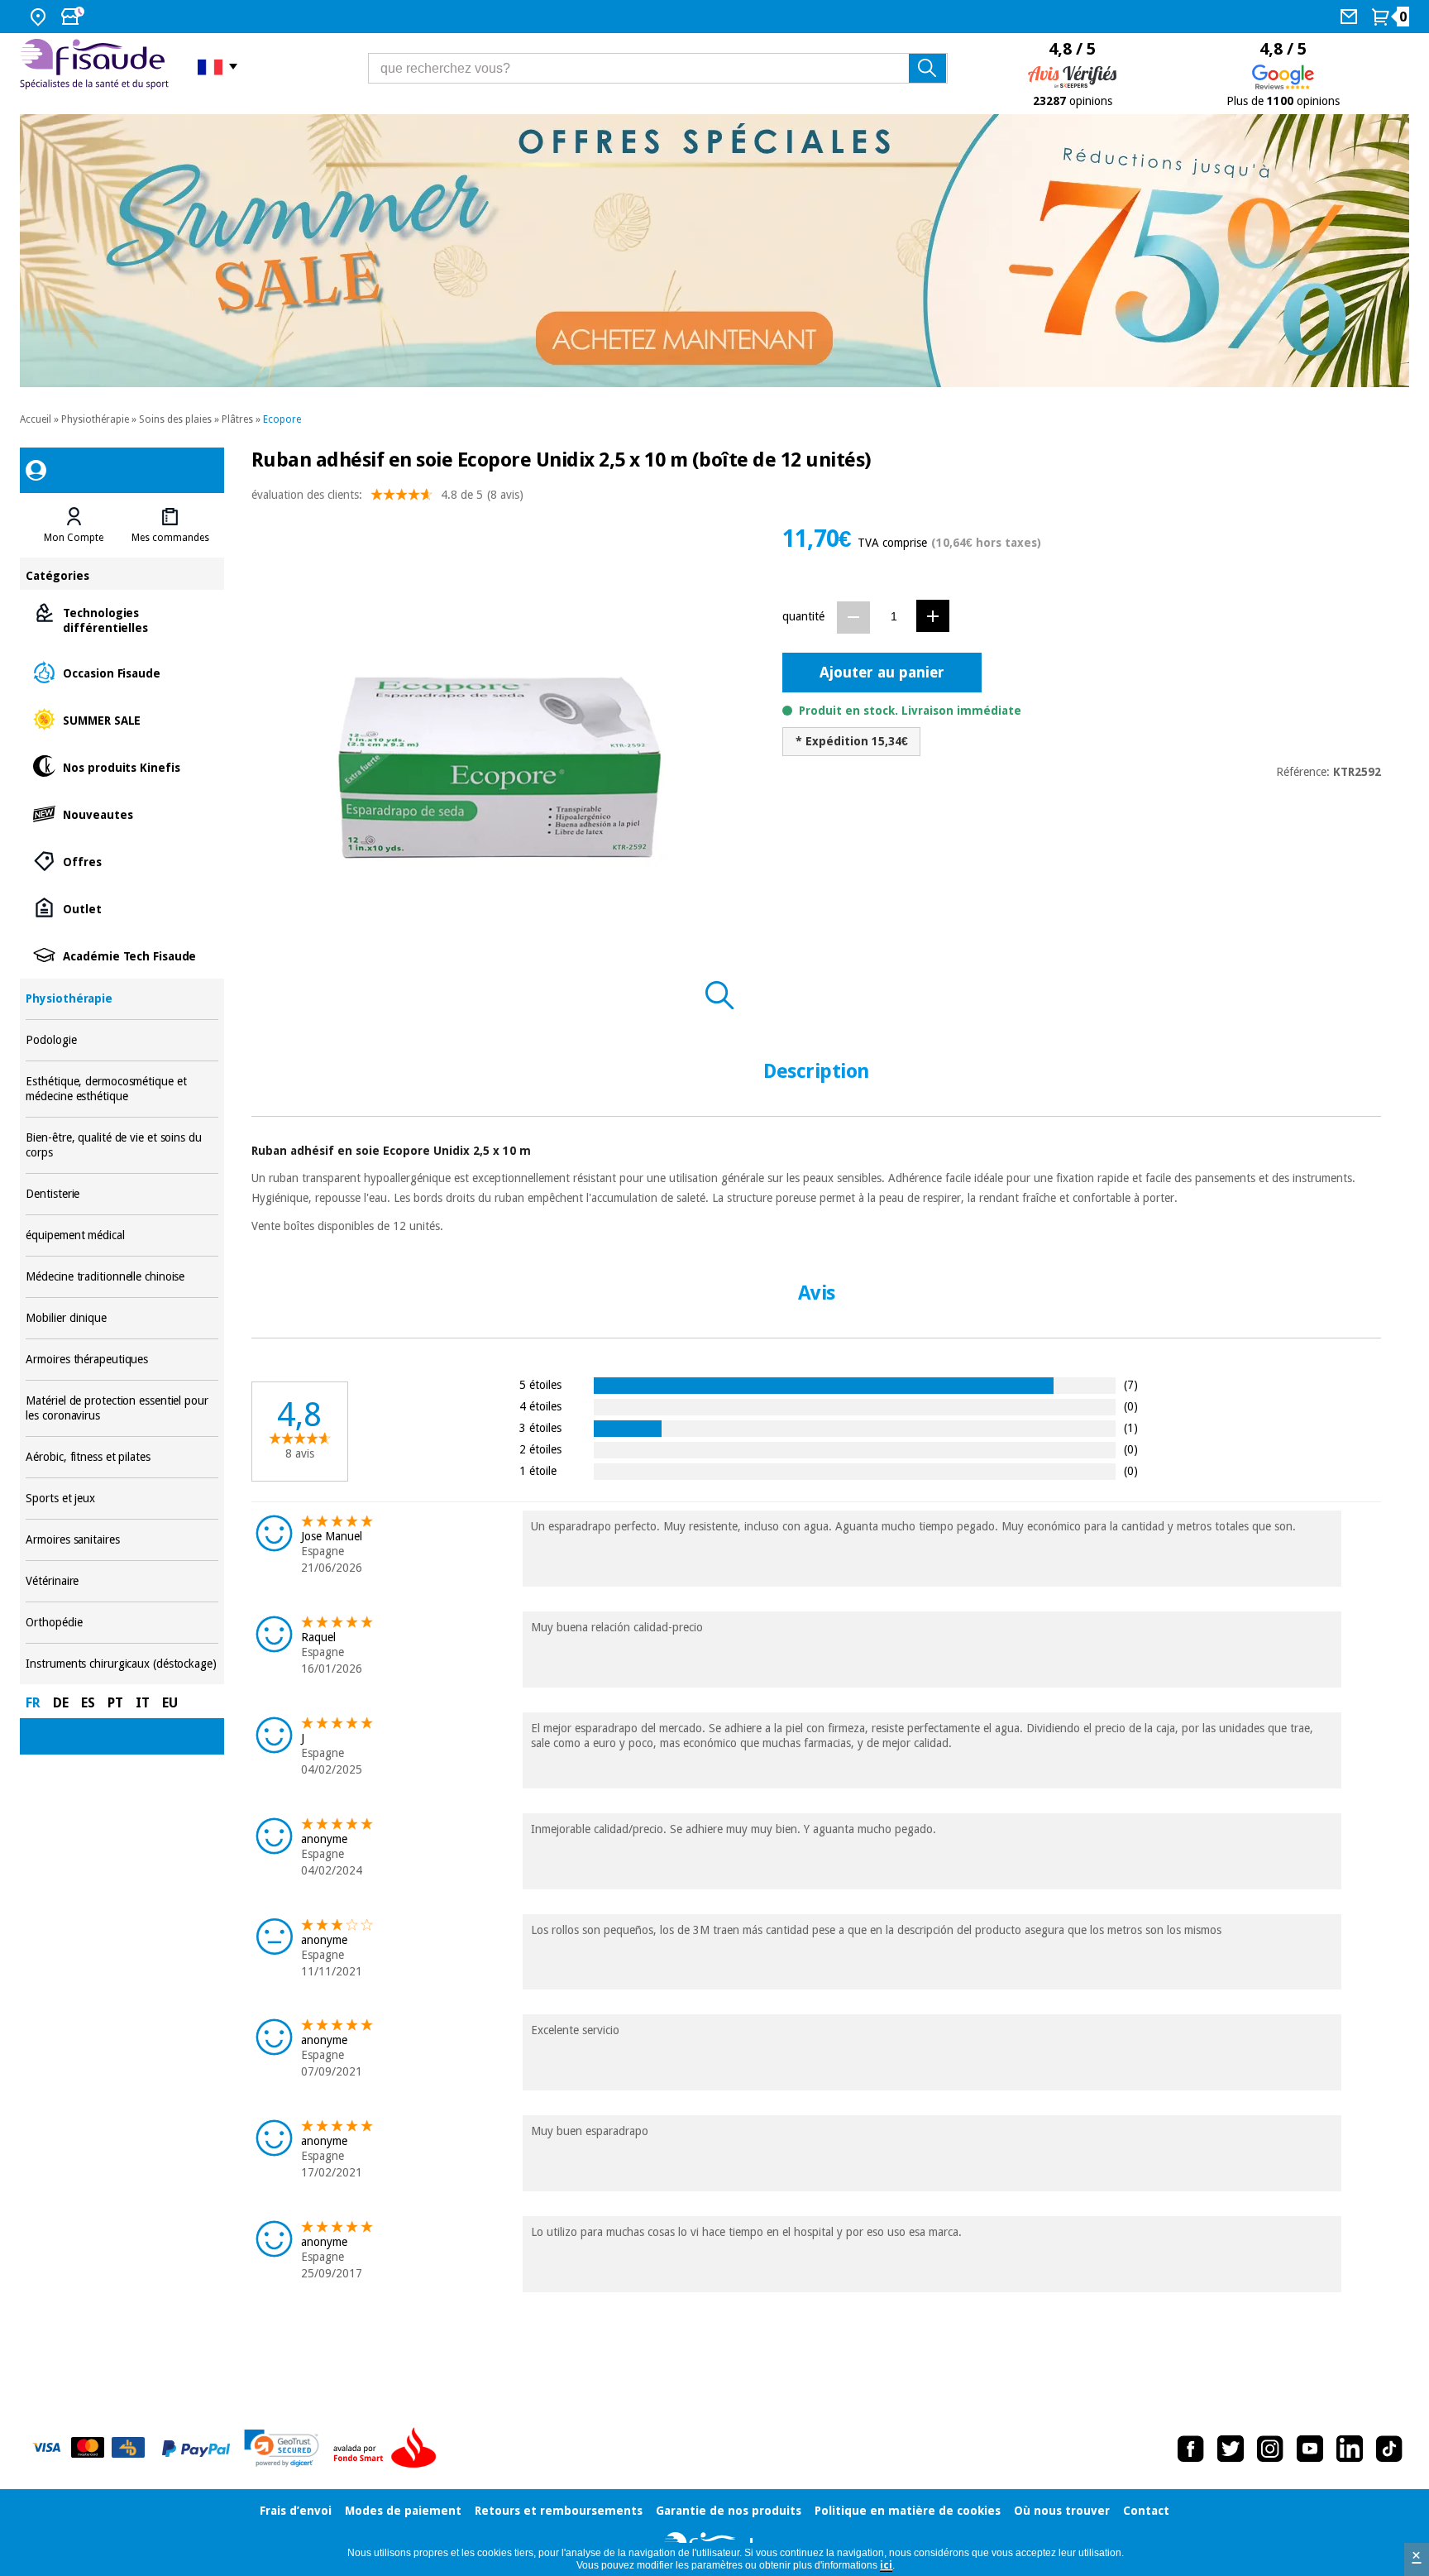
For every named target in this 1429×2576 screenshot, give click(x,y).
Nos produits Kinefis (122, 766)
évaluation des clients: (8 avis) (387, 495)
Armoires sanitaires (122, 1540)
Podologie (122, 1040)
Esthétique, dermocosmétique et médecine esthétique (122, 1089)
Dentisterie (122, 1194)
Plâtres (237, 419)
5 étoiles (540, 1384)
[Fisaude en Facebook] (1191, 2449)
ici (886, 2565)
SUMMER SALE (122, 719)
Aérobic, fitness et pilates (122, 1457)
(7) (1131, 1384)
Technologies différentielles (122, 619)
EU (170, 1703)
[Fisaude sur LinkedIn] (1350, 2449)
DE (61, 1703)
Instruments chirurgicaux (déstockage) (122, 1664)
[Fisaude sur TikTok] (1389, 2449)
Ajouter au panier (882, 672)
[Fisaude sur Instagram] (1270, 2449)
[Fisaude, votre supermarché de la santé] (96, 66)
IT (143, 1703)
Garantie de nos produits (729, 2511)
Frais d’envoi (296, 2511)
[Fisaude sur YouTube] (1310, 2449)
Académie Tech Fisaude (122, 955)
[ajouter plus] (933, 616)
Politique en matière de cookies (908, 2511)
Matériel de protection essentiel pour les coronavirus (122, 1408)
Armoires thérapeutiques (122, 1360)
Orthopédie (122, 1623)
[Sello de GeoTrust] (282, 2448)
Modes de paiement (403, 2511)
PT (115, 1703)
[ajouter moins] (853, 618)
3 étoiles (540, 1427)
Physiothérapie (95, 419)
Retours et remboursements (559, 2511)
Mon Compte (74, 538)
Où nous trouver (1062, 2511)
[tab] (74, 525)
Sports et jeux (122, 1499)
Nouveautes (122, 814)
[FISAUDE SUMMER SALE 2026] (714, 251)
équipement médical (122, 1235)
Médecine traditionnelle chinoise (122, 1277)
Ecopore (282, 419)
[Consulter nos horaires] (74, 17)
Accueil (36, 419)
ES (88, 1703)
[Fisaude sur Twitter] (1231, 2449)
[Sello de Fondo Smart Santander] (389, 2449)
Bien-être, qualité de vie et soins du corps (122, 1145)
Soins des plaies (175, 419)
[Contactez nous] (1351, 17)
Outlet (122, 908)
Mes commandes (170, 538)
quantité (803, 616)
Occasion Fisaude (122, 672)
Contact (1146, 2511)
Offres (122, 861)
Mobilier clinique (122, 1318)
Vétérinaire (122, 1581)
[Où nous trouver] (40, 17)
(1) (1131, 1427)
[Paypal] (196, 2449)
